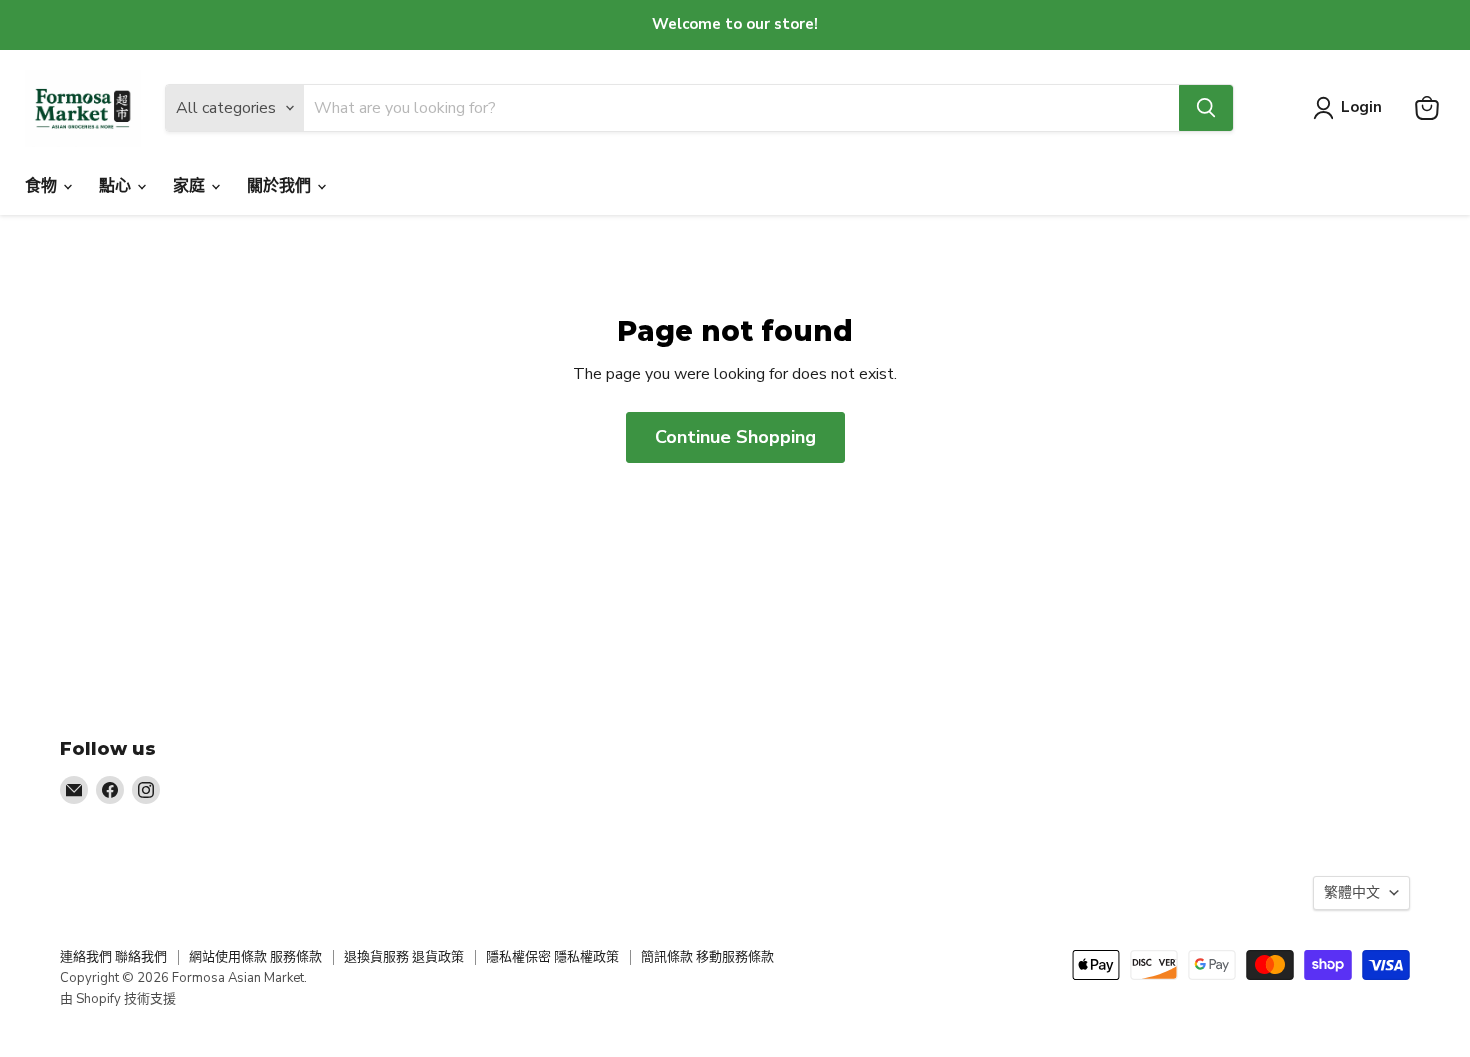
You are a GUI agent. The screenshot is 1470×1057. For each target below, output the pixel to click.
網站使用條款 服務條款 (255, 957)
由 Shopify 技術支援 (118, 999)
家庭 (191, 186)
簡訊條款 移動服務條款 (707, 957)
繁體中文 (1352, 892)
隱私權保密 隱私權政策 (552, 957)
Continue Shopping (735, 437)
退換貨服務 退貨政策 (404, 957)
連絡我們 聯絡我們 (113, 957)
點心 (117, 186)
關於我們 (281, 186)
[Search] (1206, 108)
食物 (43, 186)
